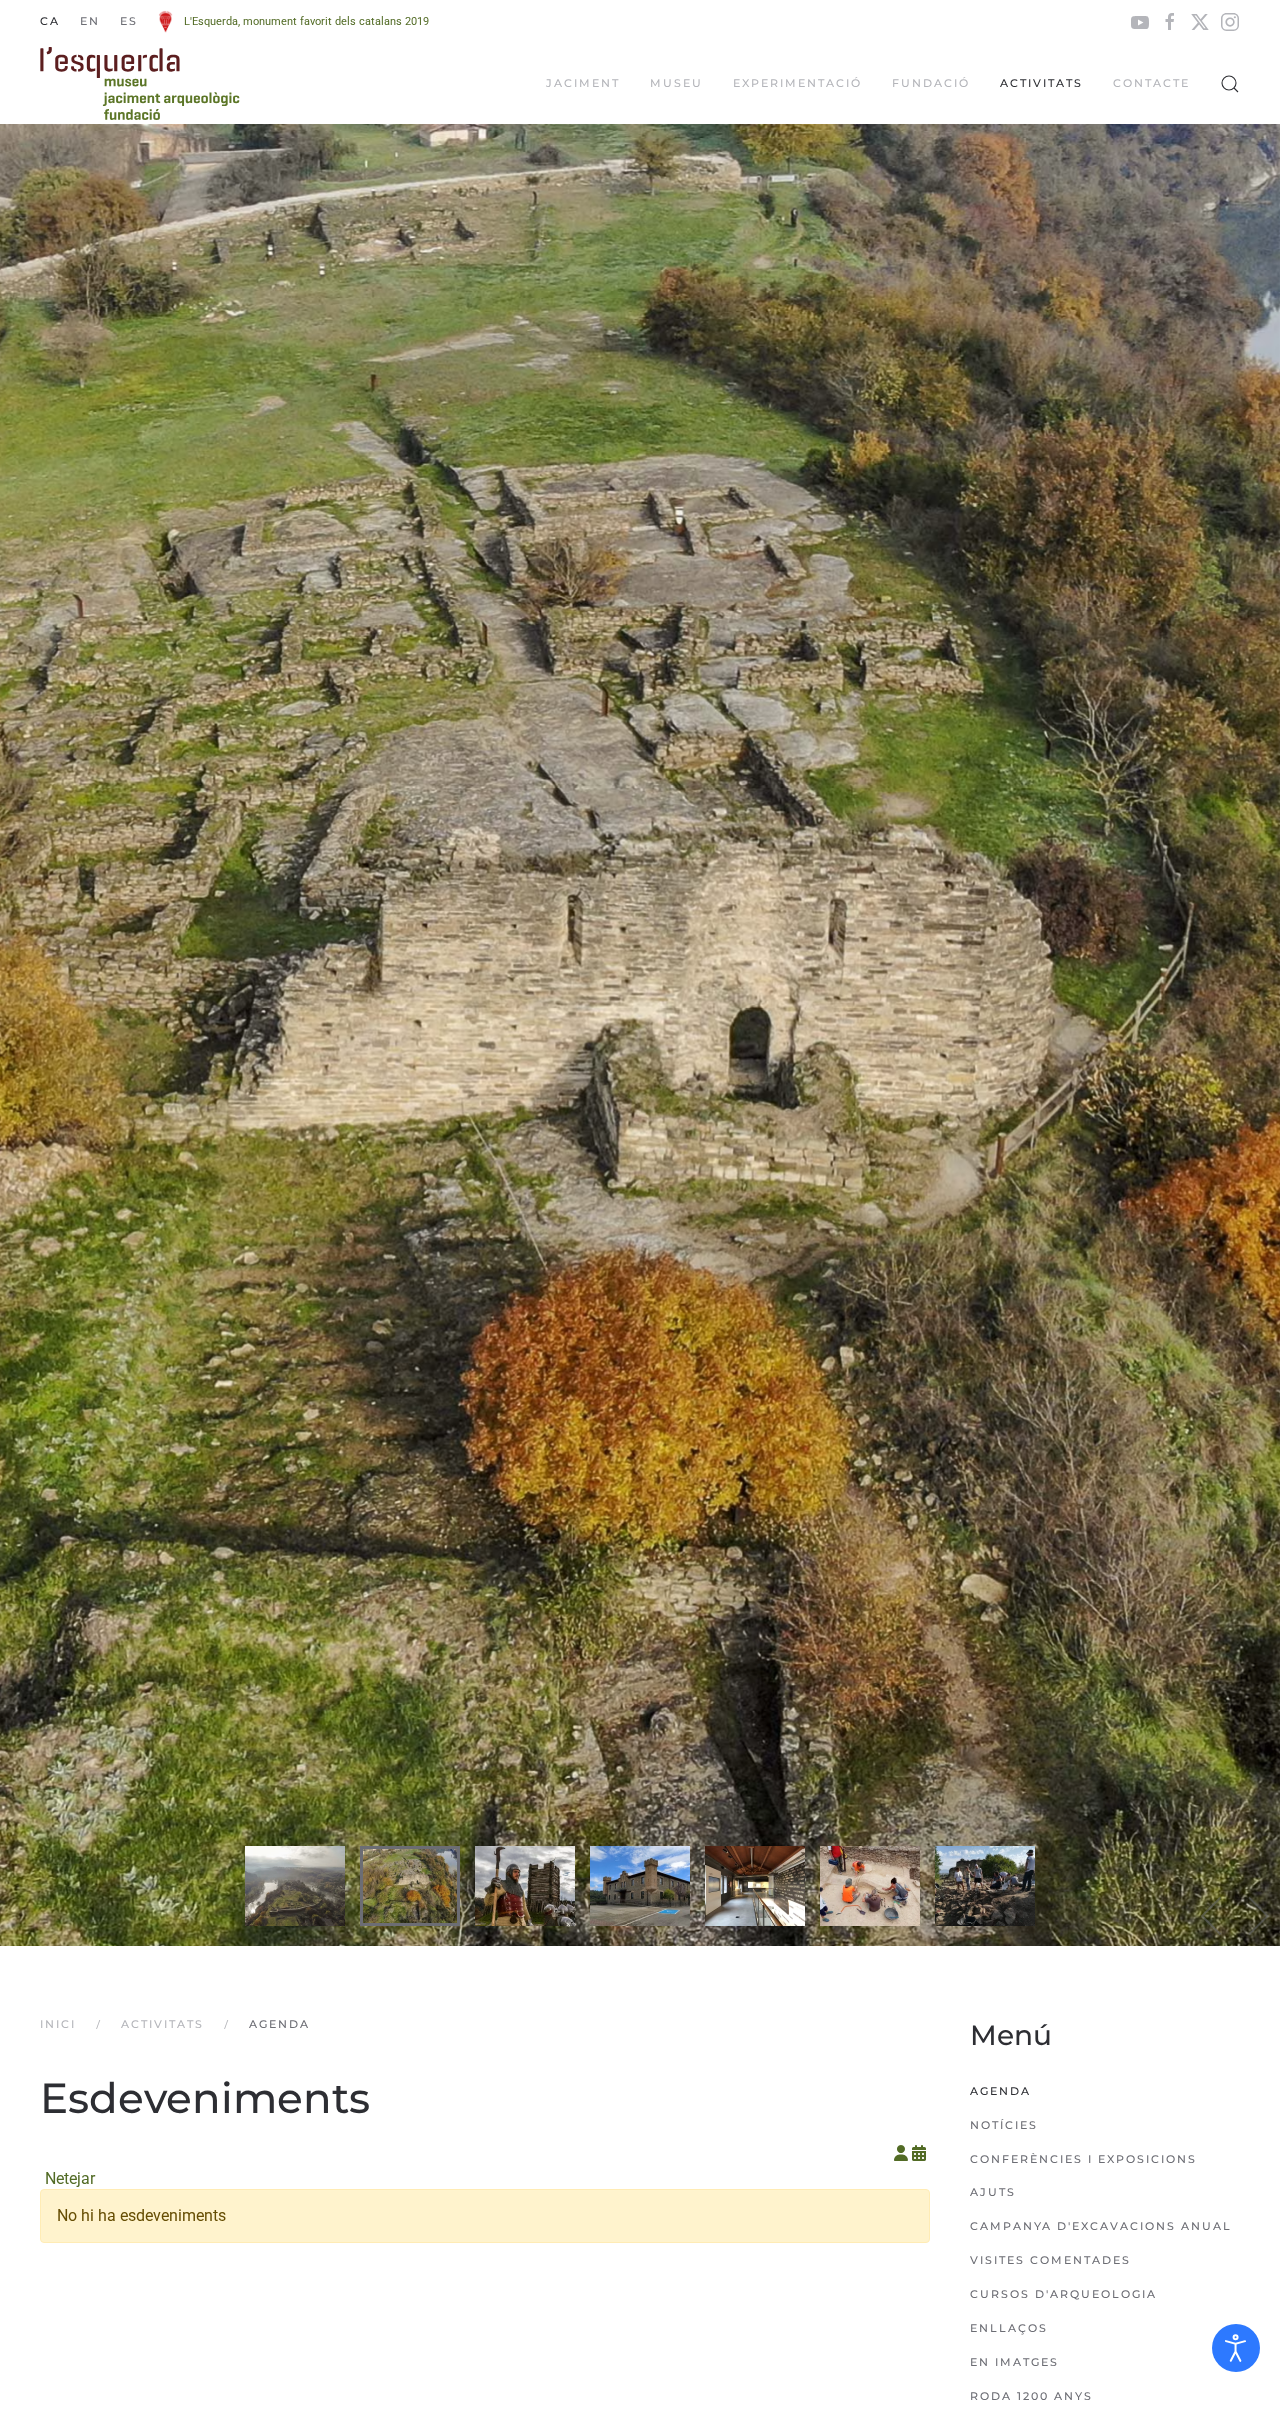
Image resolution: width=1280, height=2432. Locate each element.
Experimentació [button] (797, 83)
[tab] (295, 1886)
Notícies (1004, 2125)
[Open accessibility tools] (1236, 2348)
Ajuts (993, 2192)
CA (50, 21)
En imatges (1014, 2362)
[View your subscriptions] (903, 2153)
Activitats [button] (1041, 83)
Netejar (70, 2178)
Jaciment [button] (583, 83)
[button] (1230, 84)
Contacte (1151, 83)
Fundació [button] (931, 83)
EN (90, 21)
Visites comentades (1050, 2260)
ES (129, 21)
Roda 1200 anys (1031, 2396)
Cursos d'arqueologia (1063, 2294)
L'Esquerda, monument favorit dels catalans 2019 (306, 21)
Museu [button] (676, 83)
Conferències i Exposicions (1083, 2159)
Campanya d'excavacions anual (1101, 2226)
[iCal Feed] (919, 2153)
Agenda (1000, 2091)
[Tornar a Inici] (140, 84)
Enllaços (1009, 2328)
